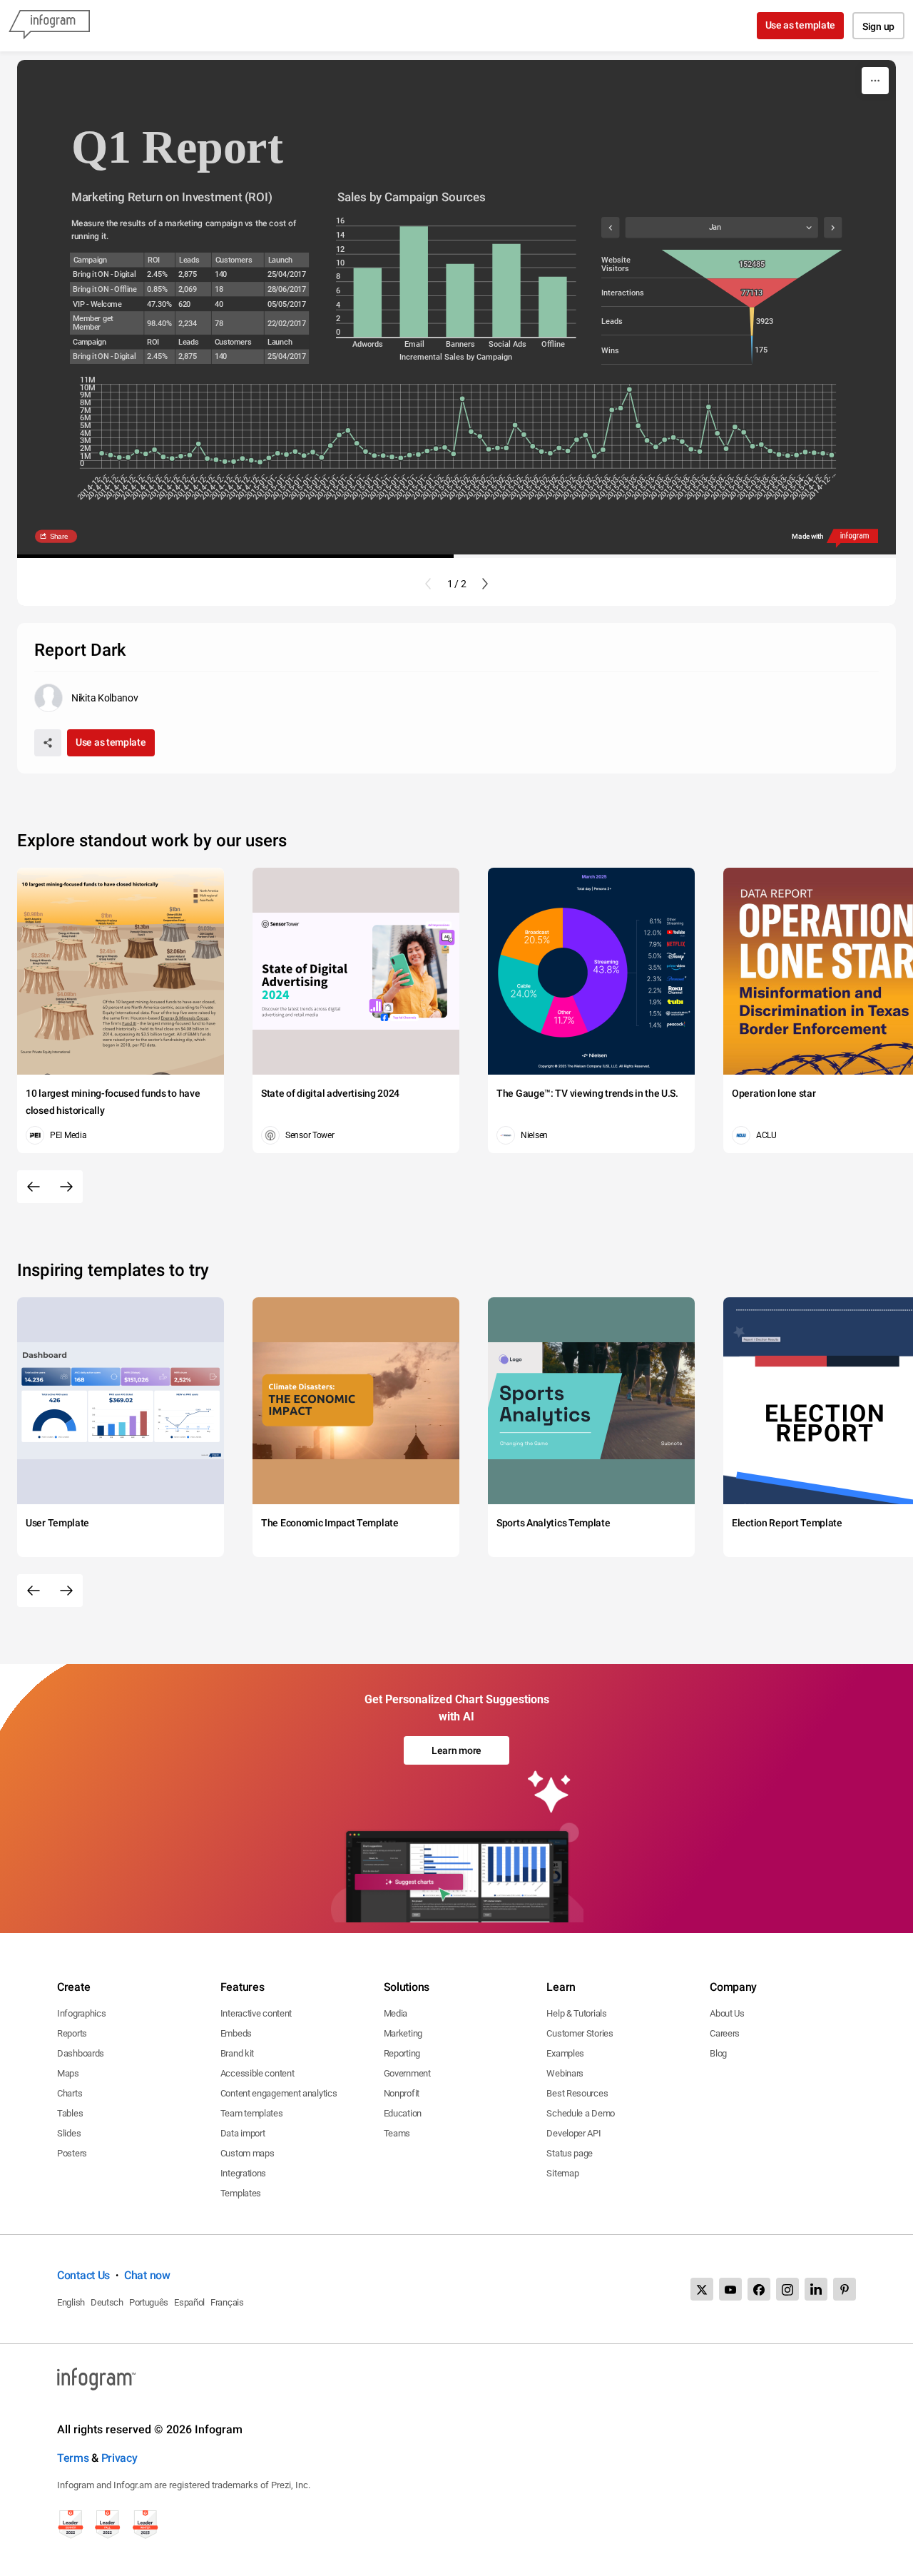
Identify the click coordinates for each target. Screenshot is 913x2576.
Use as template (801, 25)
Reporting (402, 2053)
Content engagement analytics (279, 2093)
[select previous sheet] (610, 228)
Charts (70, 2093)
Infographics (81, 2013)
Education (403, 2113)
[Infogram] (49, 26)
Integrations (243, 2173)
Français (227, 2302)
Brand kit (237, 2053)
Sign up (878, 26)
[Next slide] (485, 584)
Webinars (565, 2073)
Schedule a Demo (581, 2113)
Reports (72, 2033)
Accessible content (257, 2073)
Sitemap (562, 2173)
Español (189, 2302)
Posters (72, 2153)
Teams (397, 2133)
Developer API (573, 2133)
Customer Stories (580, 2033)
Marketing (403, 2033)
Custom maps (248, 2153)
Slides (69, 2133)
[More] (875, 81)
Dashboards (81, 2053)
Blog (718, 2053)
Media (396, 2013)
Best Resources (577, 2093)
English (71, 2302)
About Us (727, 2013)
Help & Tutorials (576, 2013)
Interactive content (256, 2013)
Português (149, 2302)
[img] (367, 303)
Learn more (456, 1750)
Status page (570, 2153)
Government (407, 2073)
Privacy (119, 2458)
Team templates (252, 2113)
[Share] (48, 743)
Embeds (236, 2033)
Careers (725, 2033)
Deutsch (107, 2302)
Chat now (147, 2275)
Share (58, 536)
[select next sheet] (833, 228)
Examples (565, 2053)
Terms (73, 2458)
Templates (241, 2193)
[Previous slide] (428, 584)
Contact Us (83, 2275)
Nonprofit (402, 2093)
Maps (68, 2073)
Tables (70, 2113)
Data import (243, 2133)
